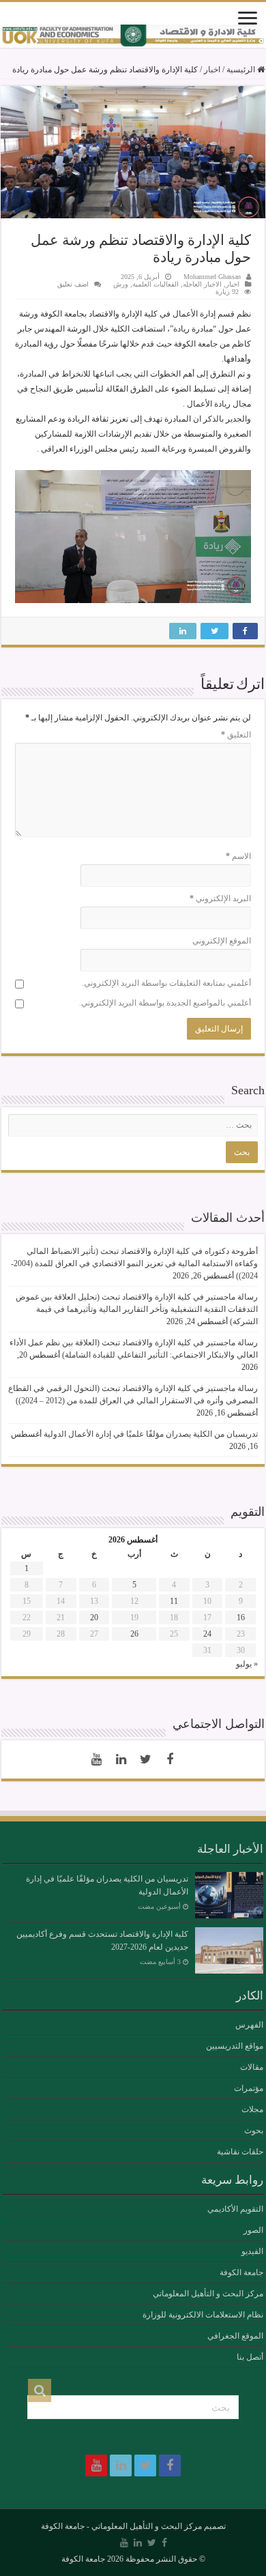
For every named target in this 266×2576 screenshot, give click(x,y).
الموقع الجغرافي (235, 2336)
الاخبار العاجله (202, 284)
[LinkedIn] (121, 1759)
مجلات (252, 2109)
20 (94, 1618)
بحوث (254, 2131)
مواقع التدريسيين (235, 2046)
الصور (253, 2230)
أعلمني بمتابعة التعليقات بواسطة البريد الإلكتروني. (166, 983)
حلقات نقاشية (240, 2152)
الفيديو (252, 2251)
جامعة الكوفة (241, 2272)
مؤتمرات (249, 2088)
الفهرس (249, 2025)
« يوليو (247, 1664)
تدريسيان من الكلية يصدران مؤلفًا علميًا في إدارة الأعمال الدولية (151, 1434)
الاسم (238, 856)
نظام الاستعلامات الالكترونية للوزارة (203, 2315)
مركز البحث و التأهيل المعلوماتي (208, 2294)
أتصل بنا (250, 2357)
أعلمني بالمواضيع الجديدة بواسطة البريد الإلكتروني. (165, 1003)
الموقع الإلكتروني (222, 941)
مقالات (252, 2067)
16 (241, 1618)
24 (207, 1634)
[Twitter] (145, 1759)
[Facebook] (170, 1759)
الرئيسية (242, 70)
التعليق (236, 735)
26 (134, 1634)
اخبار (212, 70)
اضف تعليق (73, 284)
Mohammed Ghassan (212, 277)
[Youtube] (96, 1759)
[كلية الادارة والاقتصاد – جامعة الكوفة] (133, 36)
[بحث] (40, 2390)
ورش (121, 284)
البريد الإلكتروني (220, 898)
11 (174, 1601)
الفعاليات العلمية (156, 284)
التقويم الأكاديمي (235, 2209)
